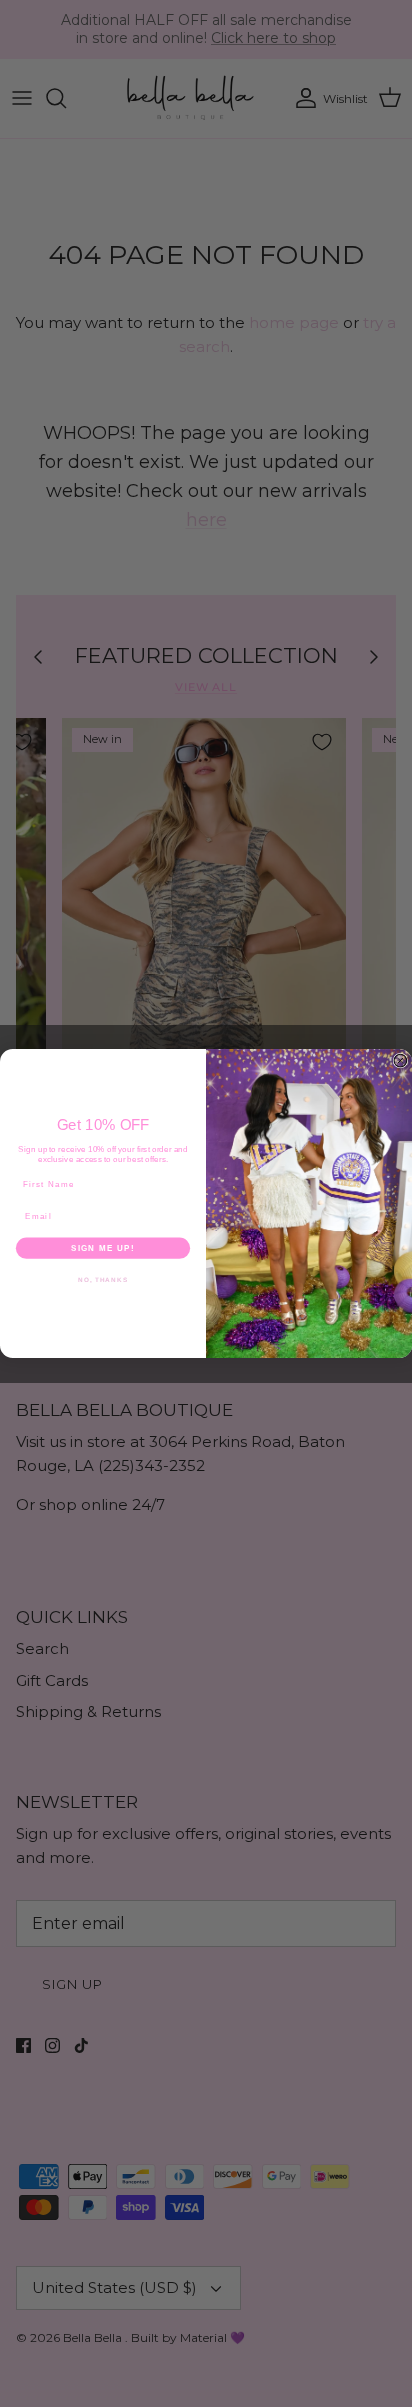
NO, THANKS (103, 1279)
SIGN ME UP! (103, 1247)
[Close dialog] (400, 1060)
